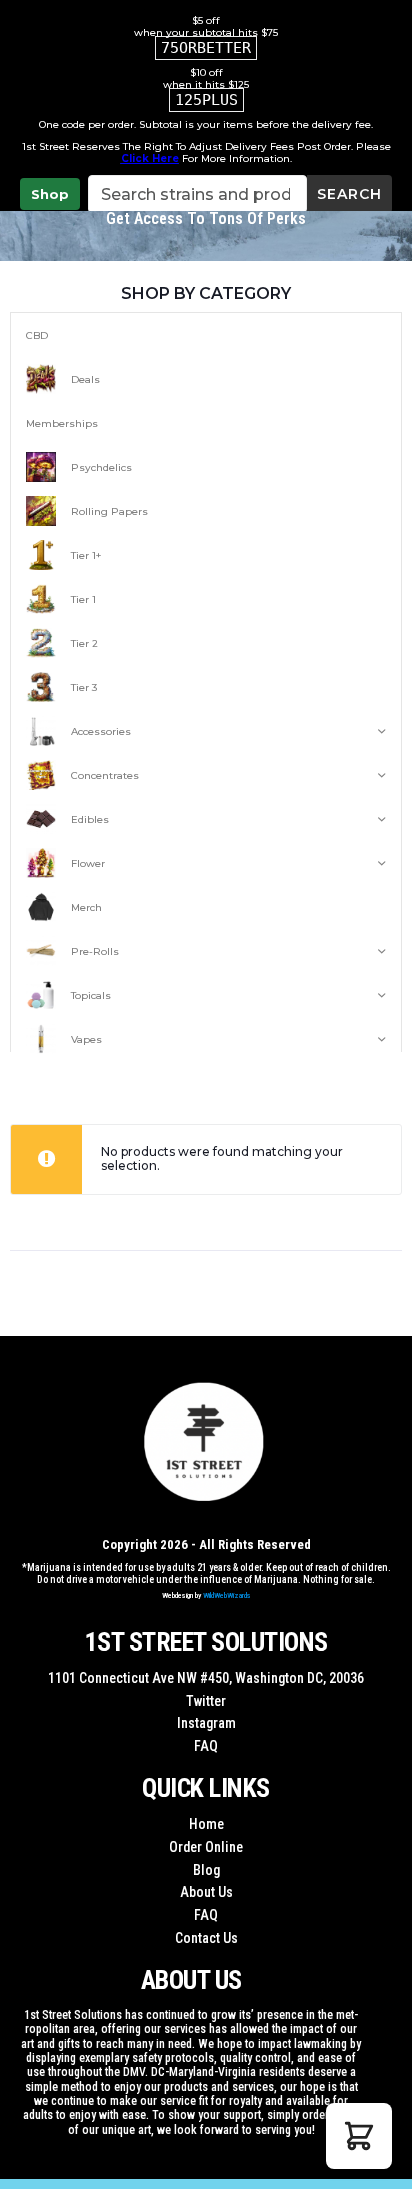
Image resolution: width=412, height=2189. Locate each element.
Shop (50, 194)
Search (349, 194)
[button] (359, 2136)
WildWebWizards (227, 1595)
